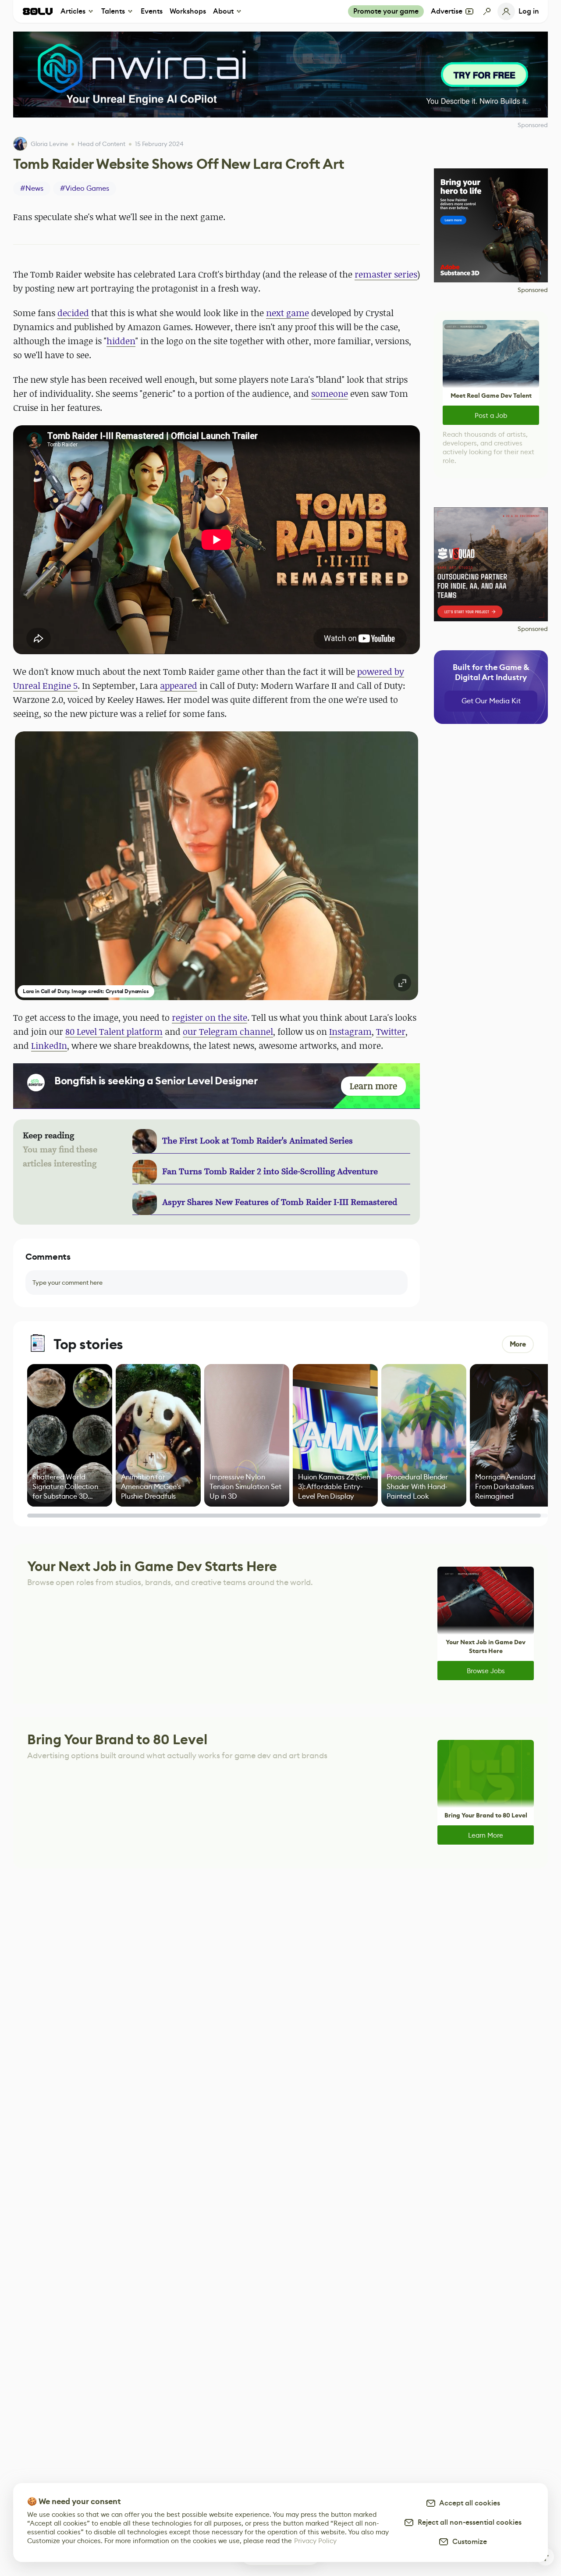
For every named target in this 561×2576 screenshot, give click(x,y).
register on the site (209, 1017)
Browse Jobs (486, 1671)
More (518, 1344)
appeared (179, 686)
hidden (121, 341)
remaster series (386, 274)
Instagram (350, 1031)
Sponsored (533, 290)
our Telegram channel (228, 1031)
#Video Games (85, 188)
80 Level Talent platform (114, 1031)
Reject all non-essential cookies (468, 2522)
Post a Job (491, 415)
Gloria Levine (49, 144)
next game (288, 313)
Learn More (486, 1835)
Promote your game (386, 11)
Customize (468, 2542)
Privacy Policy (315, 2541)
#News (32, 188)
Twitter (391, 1031)
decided (73, 313)
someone (330, 394)
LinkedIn (49, 1046)
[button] (217, 866)
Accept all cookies (468, 2503)
